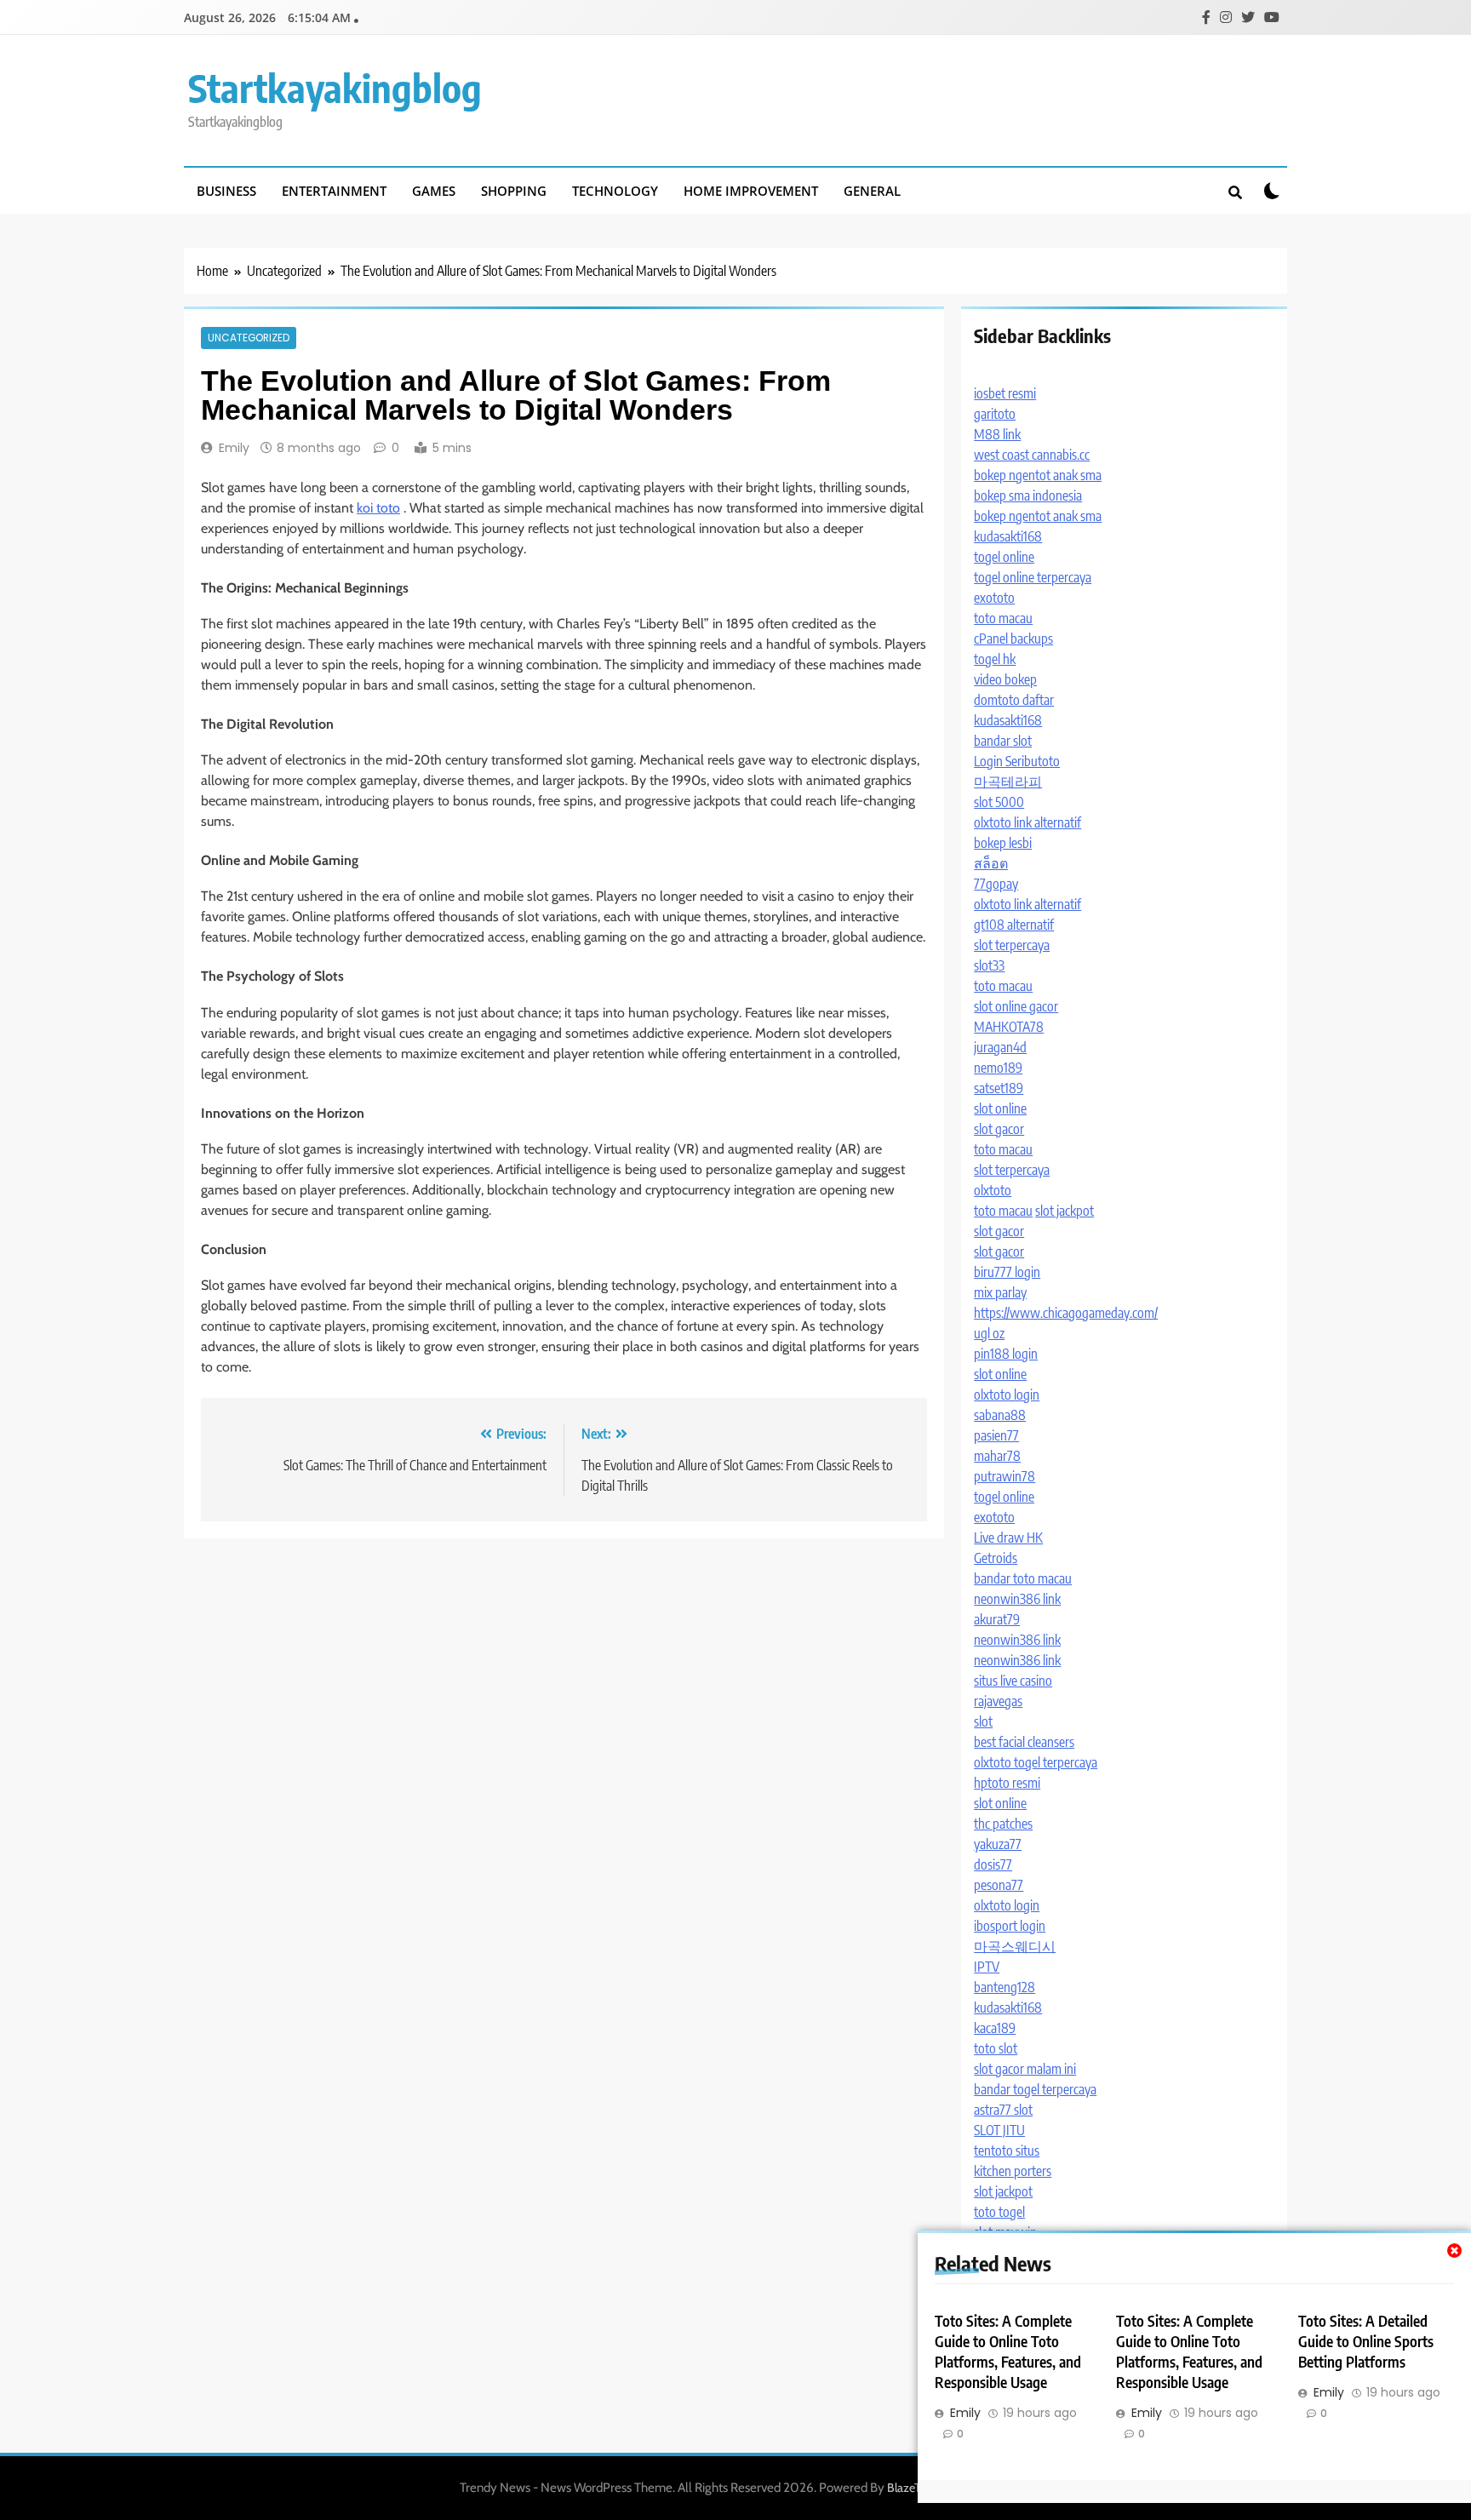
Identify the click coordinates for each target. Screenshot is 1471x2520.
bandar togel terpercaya (1035, 2089)
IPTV (987, 1967)
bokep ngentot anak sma (1038, 475)
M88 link (997, 434)
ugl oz (989, 1333)
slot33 (989, 965)
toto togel (999, 2212)
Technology (615, 191)
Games (434, 191)
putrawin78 (1005, 1476)
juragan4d (1000, 1047)
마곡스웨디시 (1015, 1946)
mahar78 (997, 1456)
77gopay (996, 884)
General (872, 191)
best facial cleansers (1024, 1742)
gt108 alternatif (1014, 925)
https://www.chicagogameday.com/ (1066, 1313)
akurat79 (997, 1619)
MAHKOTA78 (1009, 1027)
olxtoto (993, 1190)
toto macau (1003, 618)
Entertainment (334, 191)
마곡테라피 (1008, 782)
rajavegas (998, 1701)
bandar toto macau (1023, 1578)
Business (226, 191)
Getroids (996, 1558)
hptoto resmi (1007, 1783)
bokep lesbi (1003, 843)
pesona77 (999, 1885)
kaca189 (995, 2028)
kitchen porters (1013, 2171)
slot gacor (999, 1129)
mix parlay (1000, 1292)
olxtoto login (1007, 1395)
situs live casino (1013, 1681)
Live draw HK (1008, 1538)
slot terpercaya (1012, 945)
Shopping (514, 191)
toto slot (996, 2048)
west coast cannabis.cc (1032, 455)
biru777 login (1007, 1272)
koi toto (378, 508)
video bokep (1005, 679)
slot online (1000, 1108)
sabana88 (1000, 1415)
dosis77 (993, 1864)
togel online (1004, 557)
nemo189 (998, 1068)
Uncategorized (249, 338)
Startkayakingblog (335, 88)
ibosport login (1010, 1926)
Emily (234, 448)
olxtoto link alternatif (1027, 822)
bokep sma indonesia (1028, 495)
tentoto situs (1007, 2151)
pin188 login (1006, 1354)
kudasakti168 (1008, 536)
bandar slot (1003, 741)
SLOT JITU (999, 2130)
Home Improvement (751, 191)
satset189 (999, 1088)
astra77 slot (1003, 2110)
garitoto (995, 414)
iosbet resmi (1005, 393)
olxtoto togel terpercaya (1036, 1762)
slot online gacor (1016, 1006)
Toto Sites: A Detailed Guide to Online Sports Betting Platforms (1366, 2341)
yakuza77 (998, 1844)
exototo (994, 598)
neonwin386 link (1017, 1599)
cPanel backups (1013, 639)
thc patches (1003, 1824)
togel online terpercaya (1033, 577)
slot (983, 1721)
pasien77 (996, 1435)
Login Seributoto (1017, 761)
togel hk (995, 659)
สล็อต (991, 863)
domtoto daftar (1014, 700)
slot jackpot (1065, 1211)
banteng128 (1005, 1987)
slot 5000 (999, 802)
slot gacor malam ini (1025, 2069)
